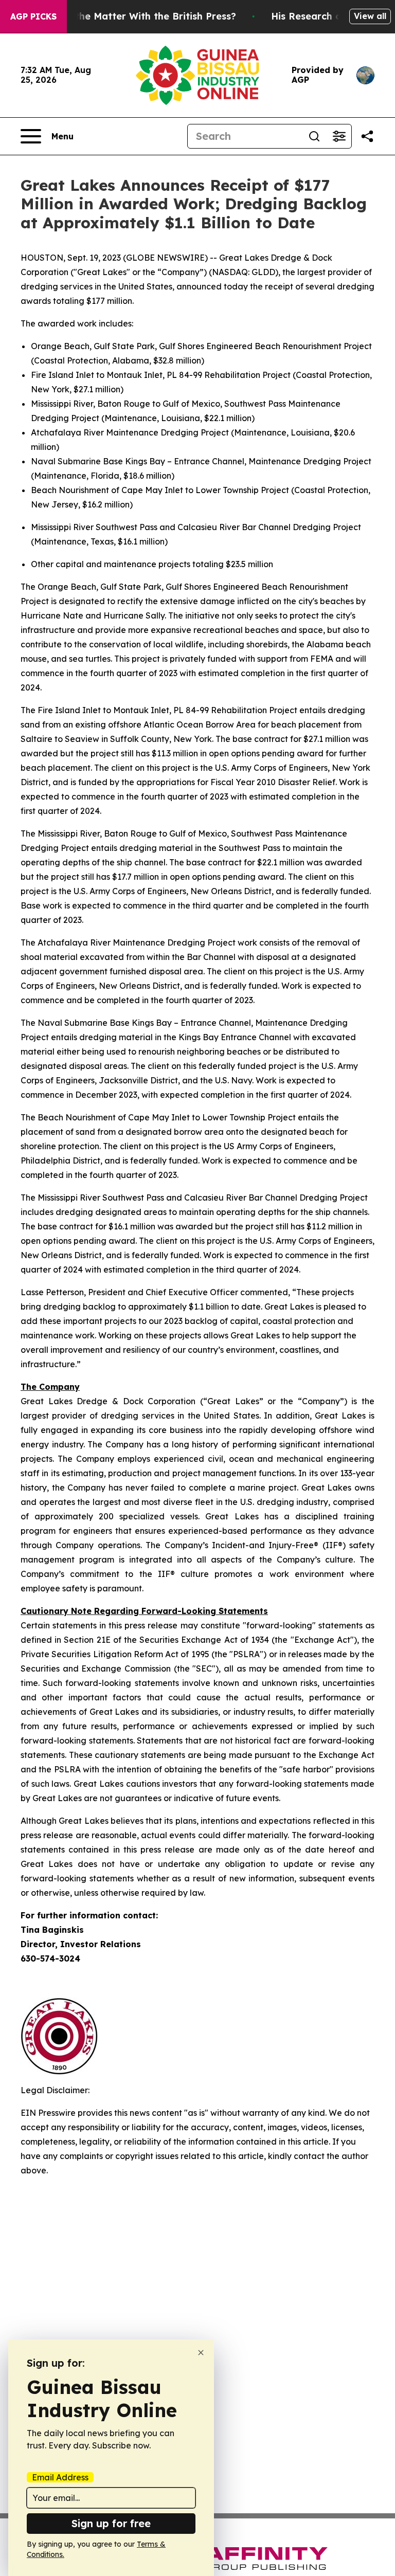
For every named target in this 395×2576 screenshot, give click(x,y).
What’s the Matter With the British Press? (138, 16)
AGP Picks (33, 16)
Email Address (60, 2477)
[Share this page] (367, 136)
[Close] (201, 2353)
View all (370, 16)
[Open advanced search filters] (339, 136)
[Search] (314, 136)
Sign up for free (111, 2523)
